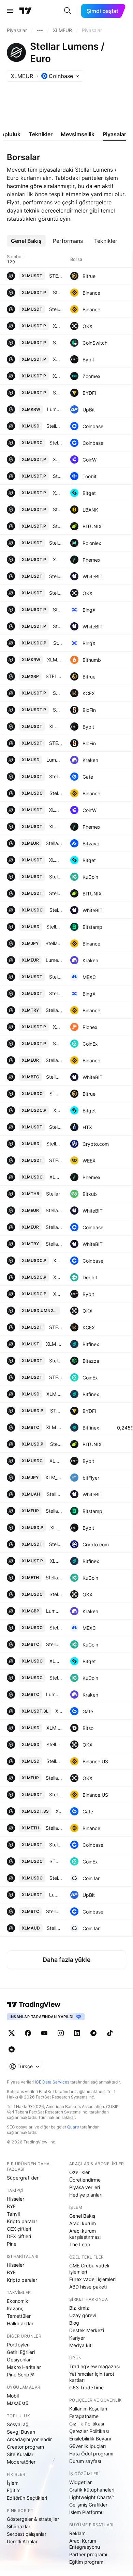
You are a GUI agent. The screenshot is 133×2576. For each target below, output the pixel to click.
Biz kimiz (79, 2308)
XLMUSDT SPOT (56, 726)
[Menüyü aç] (10, 11)
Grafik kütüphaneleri (92, 2490)
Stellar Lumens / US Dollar (54, 426)
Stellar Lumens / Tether (56, 1845)
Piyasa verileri (85, 2187)
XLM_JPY (54, 1477)
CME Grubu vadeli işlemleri (89, 2269)
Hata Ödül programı (91, 2454)
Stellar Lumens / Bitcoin (54, 1911)
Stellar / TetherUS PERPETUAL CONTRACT (57, 292)
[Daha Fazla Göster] (40, 30)
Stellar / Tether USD (56, 543)
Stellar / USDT (56, 977)
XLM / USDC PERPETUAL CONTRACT (58, 1260)
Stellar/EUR (54, 1778)
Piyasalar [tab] (114, 134)
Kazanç (15, 2308)
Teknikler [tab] (41, 134)
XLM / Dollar (54, 1394)
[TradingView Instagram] (61, 2033)
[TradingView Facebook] (28, 2033)
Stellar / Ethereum (54, 1578)
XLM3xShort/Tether (59, 1811)
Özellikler (79, 2172)
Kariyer (77, 2338)
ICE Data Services (52, 2082)
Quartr (73, 2127)
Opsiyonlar (19, 2360)
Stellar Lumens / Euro (54, 1227)
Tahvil (13, 2214)
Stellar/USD (54, 1744)
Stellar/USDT (56, 593)
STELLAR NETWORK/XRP (54, 676)
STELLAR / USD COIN (56, 1861)
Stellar (53, 1194)
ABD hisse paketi (88, 2287)
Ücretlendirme (85, 2180)
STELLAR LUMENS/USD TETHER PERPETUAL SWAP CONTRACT (57, 710)
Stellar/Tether (56, 776)
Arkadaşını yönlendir (29, 2439)
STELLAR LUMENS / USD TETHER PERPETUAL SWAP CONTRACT (57, 393)
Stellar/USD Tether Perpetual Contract (57, 610)
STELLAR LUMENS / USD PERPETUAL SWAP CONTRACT (56, 1411)
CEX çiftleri (19, 2229)
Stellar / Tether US (56, 576)
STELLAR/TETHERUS (56, 1160)
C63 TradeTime (86, 2387)
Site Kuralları (21, 2454)
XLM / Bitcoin (54, 1427)
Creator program (25, 2447)
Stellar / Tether (56, 877)
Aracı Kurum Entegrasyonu (85, 2544)
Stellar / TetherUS (56, 309)
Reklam (77, 2533)
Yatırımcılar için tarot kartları (92, 2377)
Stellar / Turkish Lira (54, 1010)
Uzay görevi (83, 2315)
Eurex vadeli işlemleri (92, 2279)
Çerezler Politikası (89, 2431)
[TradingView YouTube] (44, 2033)
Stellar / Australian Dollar (54, 1928)
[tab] (26, 241)
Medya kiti (81, 2345)
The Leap (80, 2244)
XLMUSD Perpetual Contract (56, 1527)
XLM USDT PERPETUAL (57, 1027)
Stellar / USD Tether (56, 1361)
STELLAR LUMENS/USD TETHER (56, 743)
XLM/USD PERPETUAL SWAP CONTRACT (57, 459)
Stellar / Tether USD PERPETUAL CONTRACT (57, 509)
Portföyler (18, 2345)
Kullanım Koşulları (88, 2409)
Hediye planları (86, 2195)
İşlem (13, 2483)
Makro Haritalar (24, 2367)
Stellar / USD (54, 1144)
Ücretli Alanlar (22, 2541)
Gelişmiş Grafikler (88, 2505)
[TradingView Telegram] (93, 2033)
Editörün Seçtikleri (27, 2498)
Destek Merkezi (87, 2330)
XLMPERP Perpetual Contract (58, 1294)
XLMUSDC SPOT (56, 1461)
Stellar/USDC (56, 1594)
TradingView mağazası (94, 2366)
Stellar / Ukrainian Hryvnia (54, 1494)
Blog (74, 2323)
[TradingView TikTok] (110, 2033)
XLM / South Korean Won (55, 660)
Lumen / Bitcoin (54, 1694)
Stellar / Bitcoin (54, 1077)
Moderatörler (21, 2462)
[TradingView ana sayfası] (26, 11)
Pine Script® (20, 2375)
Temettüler (19, 2316)
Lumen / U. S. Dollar (54, 760)
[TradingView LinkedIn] (77, 2033)
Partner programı (88, 2554)
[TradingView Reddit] (12, 2049)
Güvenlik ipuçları (87, 2446)
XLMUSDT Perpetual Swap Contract (57, 326)
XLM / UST (54, 1344)
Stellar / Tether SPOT (56, 893)
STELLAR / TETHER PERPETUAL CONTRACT (57, 1043)
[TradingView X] (12, 2033)
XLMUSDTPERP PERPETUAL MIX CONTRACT (57, 493)
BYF (11, 2206)
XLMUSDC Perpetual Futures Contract (58, 1277)
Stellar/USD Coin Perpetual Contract (58, 643)
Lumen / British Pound (54, 1611)
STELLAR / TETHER (56, 1377)
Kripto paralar (22, 2221)
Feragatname (84, 2416)
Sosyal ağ (18, 2424)
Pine (12, 2244)
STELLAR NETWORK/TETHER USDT (56, 276)
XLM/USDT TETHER (56, 810)
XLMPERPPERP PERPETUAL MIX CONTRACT (58, 1110)
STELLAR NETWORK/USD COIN (56, 1094)
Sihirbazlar (19, 2526)
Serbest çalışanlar (27, 2534)
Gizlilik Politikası (87, 2424)
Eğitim (14, 2490)
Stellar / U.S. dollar (54, 927)
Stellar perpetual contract (57, 626)
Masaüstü (18, 2403)
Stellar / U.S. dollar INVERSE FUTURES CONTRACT (56, 1444)
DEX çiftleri (19, 2236)
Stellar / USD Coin (56, 793)
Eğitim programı (87, 2562)
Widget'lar (80, 2482)
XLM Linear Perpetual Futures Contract (57, 559)
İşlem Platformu (86, 2512)
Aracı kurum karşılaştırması (85, 2234)
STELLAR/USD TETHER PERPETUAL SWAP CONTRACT (57, 342)
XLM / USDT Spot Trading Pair (56, 826)
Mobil (13, 2396)
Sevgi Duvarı (21, 2432)
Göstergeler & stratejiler (33, 2519)
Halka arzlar (20, 2323)
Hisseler (16, 2199)
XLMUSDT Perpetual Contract (57, 359)
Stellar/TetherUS (57, 476)
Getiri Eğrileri (21, 2352)
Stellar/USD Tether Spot (56, 993)
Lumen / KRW (55, 409)
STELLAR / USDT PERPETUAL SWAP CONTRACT (57, 693)
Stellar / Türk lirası (54, 1244)
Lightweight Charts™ (92, 2497)
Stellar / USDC (56, 1628)
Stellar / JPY (54, 943)
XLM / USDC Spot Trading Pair (56, 1177)
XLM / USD (54, 1728)
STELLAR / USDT (56, 1327)
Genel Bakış (82, 2216)
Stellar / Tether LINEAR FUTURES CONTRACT (57, 526)
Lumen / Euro (54, 960)
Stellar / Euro (54, 843)
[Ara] (68, 11)
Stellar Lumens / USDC (56, 443)
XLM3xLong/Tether (59, 1711)
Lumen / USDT (56, 1895)
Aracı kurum (83, 2223)
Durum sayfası (85, 2461)
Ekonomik (18, 2301)
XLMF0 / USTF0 (56, 1561)
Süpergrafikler (23, 2178)
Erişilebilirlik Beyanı (90, 2439)
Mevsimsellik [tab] (78, 134)
